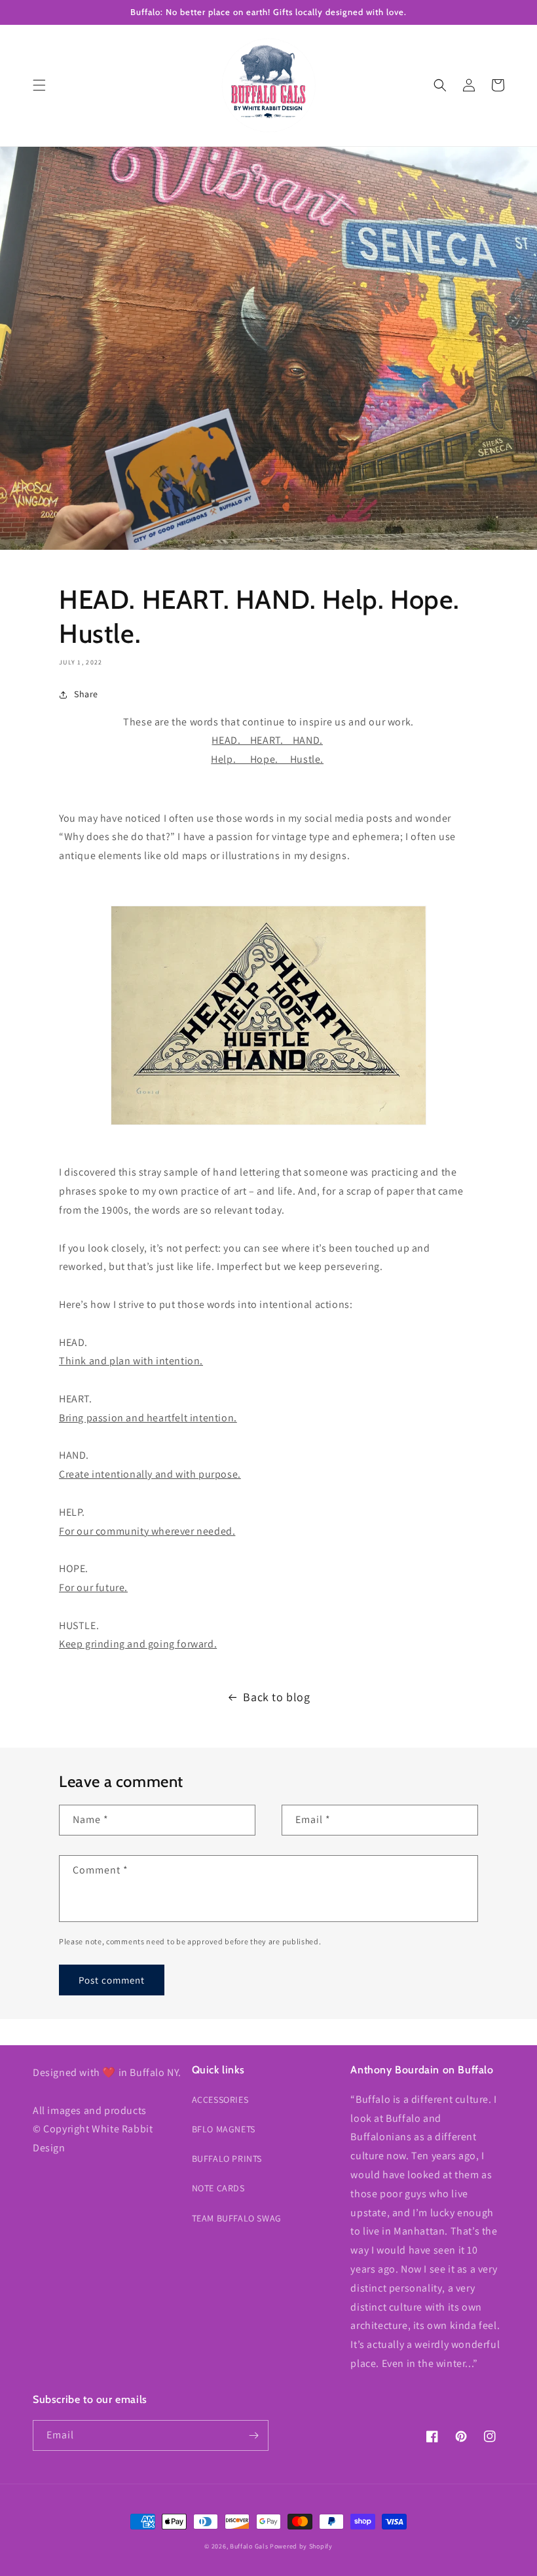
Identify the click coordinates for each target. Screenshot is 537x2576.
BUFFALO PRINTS (227, 2159)
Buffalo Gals (249, 2546)
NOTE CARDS (218, 2188)
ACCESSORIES (220, 2100)
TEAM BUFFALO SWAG (237, 2218)
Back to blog (276, 1697)
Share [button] (86, 694)
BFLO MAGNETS (224, 2129)
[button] (39, 85)
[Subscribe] (253, 2435)
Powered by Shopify (301, 2546)
